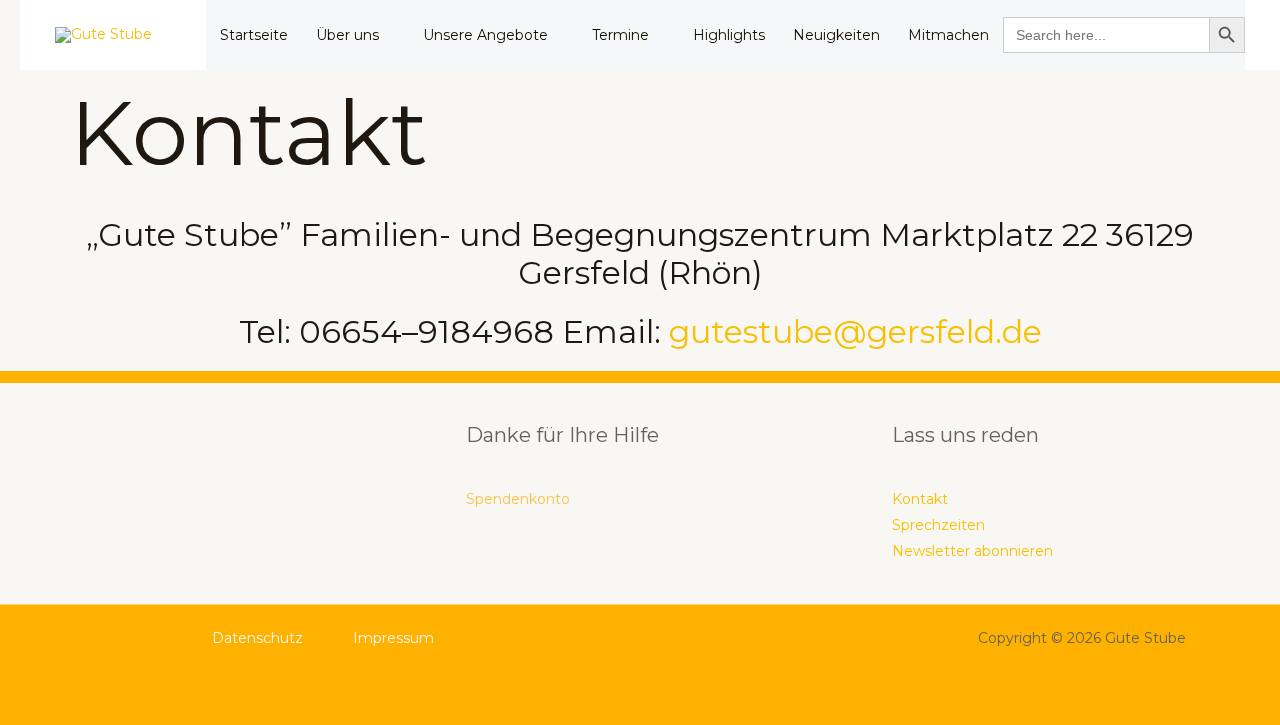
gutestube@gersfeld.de (855, 331)
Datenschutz (257, 638)
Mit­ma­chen (948, 35)
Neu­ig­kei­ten (836, 35)
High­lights (729, 35)
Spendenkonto (518, 499)
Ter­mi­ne (620, 35)
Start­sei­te (254, 35)
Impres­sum (393, 638)
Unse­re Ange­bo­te (485, 35)
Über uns (347, 35)
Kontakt (920, 499)
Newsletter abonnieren (972, 551)
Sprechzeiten (938, 525)
